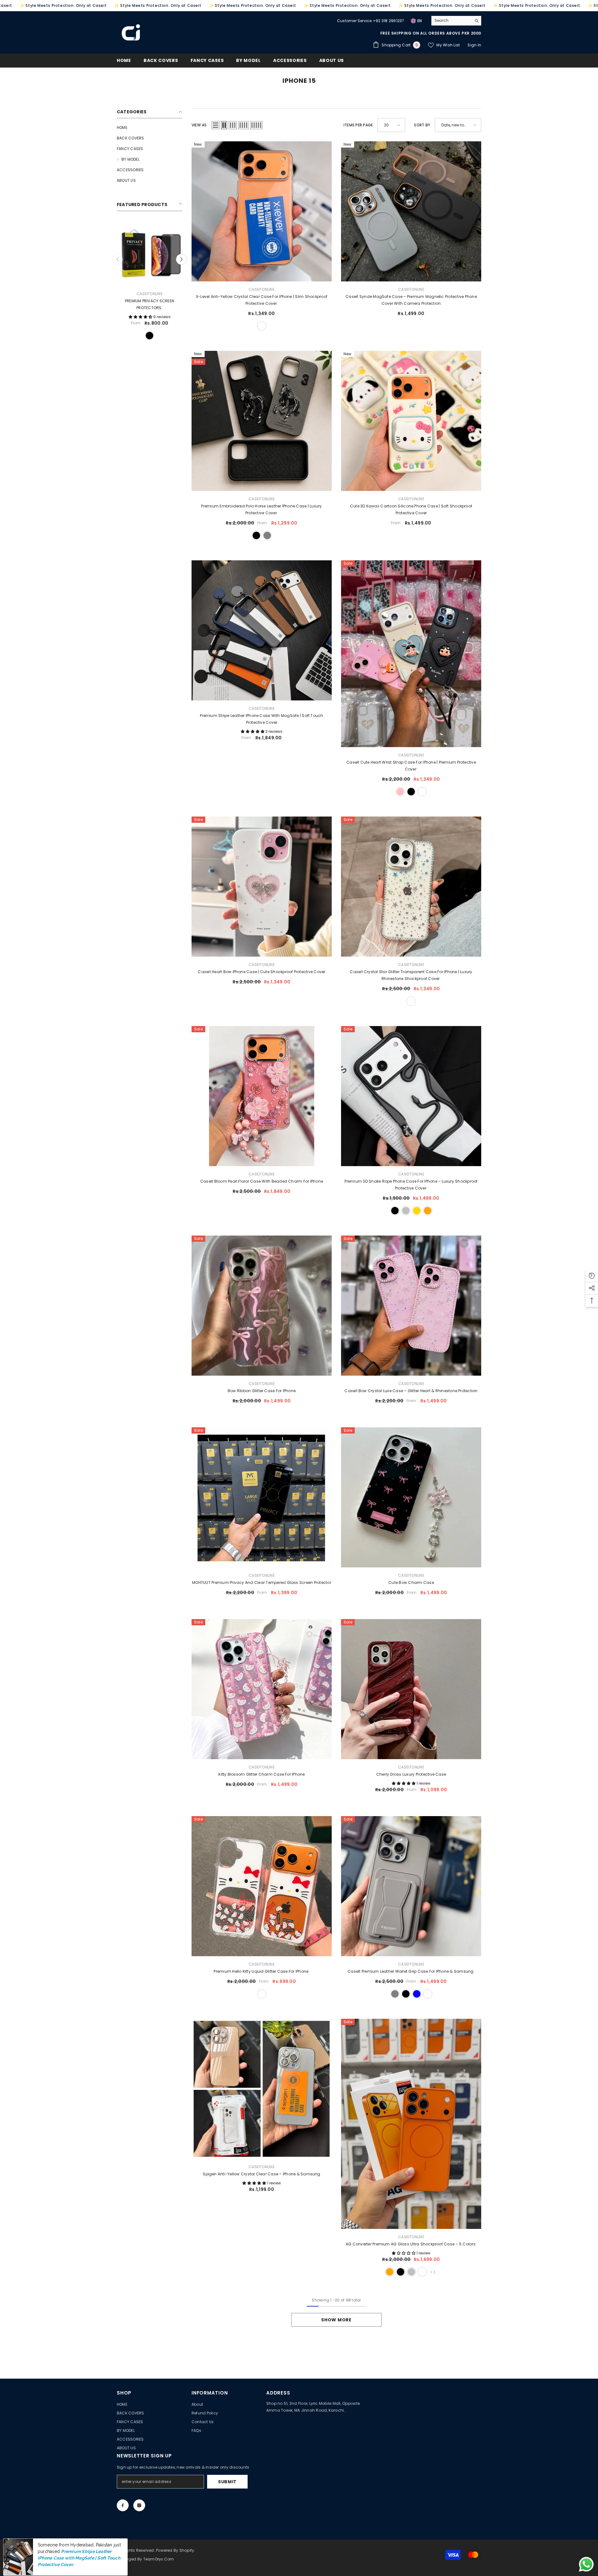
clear (262, 326)
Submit (227, 2482)
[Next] (181, 259)
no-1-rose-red (127, 336)
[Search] (456, 21)
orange (428, 1211)
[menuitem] (149, 128)
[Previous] (118, 259)
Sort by (422, 125)
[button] (216, 125)
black (256, 535)
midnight (422, 2272)
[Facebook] (123, 2505)
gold (417, 1211)
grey (267, 535)
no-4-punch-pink (138, 336)
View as (199, 125)
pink (400, 792)
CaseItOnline (149, 294)
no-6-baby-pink (159, 336)
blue (417, 1994)
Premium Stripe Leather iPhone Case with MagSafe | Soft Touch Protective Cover (77, 2548)
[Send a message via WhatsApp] (586, 2564)
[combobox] (451, 21)
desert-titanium (422, 792)
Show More (336, 2320)
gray (395, 1994)
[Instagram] (139, 2505)
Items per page (358, 125)
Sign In (474, 45)
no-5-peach (149, 336)
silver (406, 1211)
